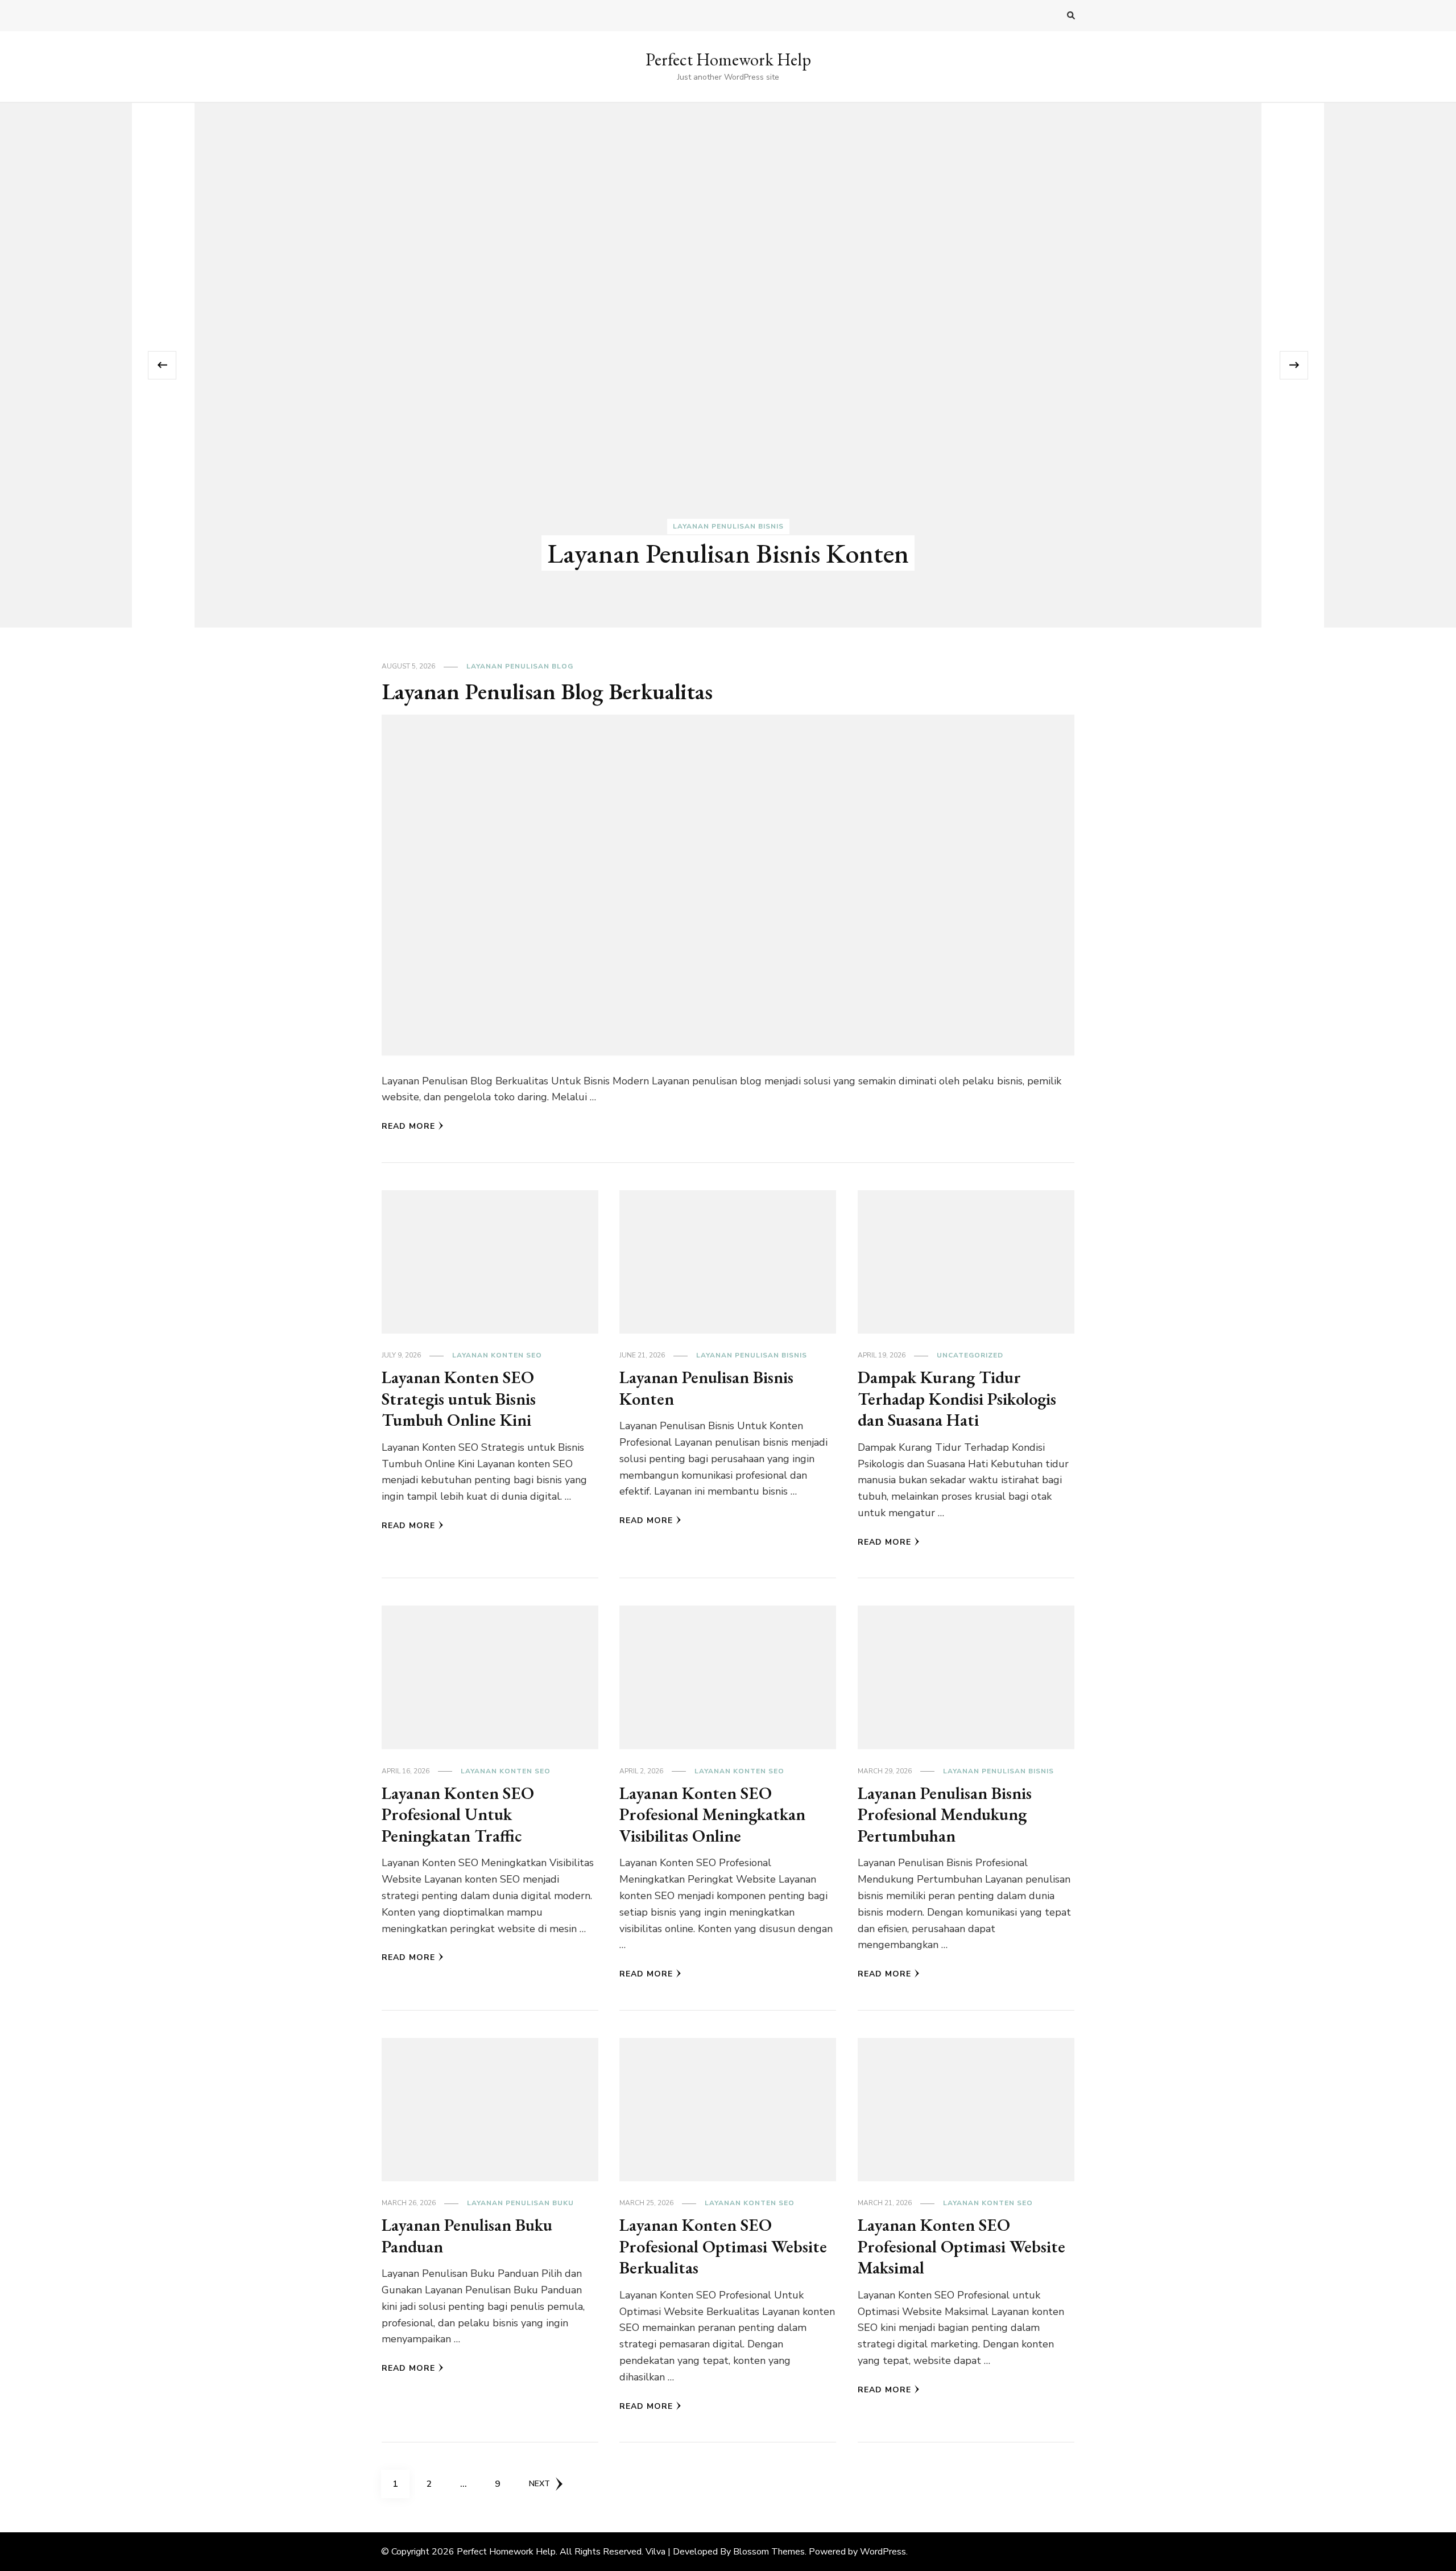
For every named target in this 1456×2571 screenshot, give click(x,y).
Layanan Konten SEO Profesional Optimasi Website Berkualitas (723, 2246)
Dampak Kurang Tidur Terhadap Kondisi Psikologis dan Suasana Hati (957, 1398)
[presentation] (162, 365)
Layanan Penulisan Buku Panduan (467, 2236)
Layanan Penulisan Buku (520, 2203)
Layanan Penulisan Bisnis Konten (728, 553)
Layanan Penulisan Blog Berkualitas (547, 691)
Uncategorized (970, 1355)
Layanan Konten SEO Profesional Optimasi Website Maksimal (961, 2246)
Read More (408, 1126)
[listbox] (728, 366)
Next (539, 2484)
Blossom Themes (769, 2552)
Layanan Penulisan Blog (520, 666)
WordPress (883, 2552)
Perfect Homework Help (728, 59)
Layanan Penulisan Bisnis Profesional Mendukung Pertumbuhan (945, 1814)
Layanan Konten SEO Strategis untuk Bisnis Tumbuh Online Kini (459, 1398)
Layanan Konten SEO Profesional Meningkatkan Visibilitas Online (712, 1814)
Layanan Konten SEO (497, 1355)
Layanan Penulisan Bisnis (728, 526)
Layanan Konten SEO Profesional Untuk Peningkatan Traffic (458, 1814)
